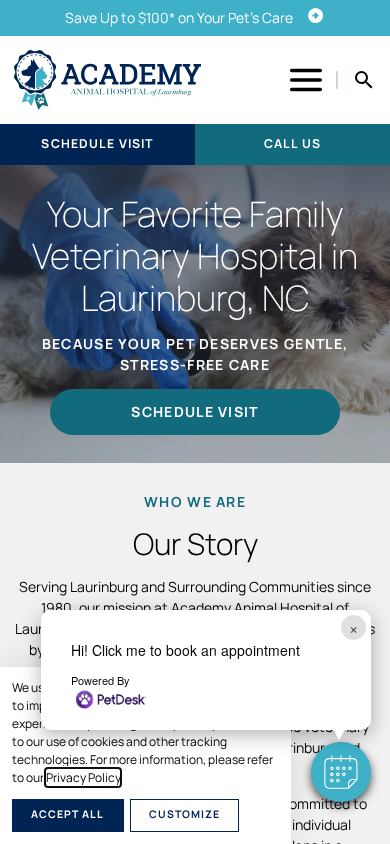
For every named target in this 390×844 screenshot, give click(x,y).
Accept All (67, 814)
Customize (184, 814)
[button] (341, 772)
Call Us (292, 143)
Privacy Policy (83, 777)
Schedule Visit (97, 143)
